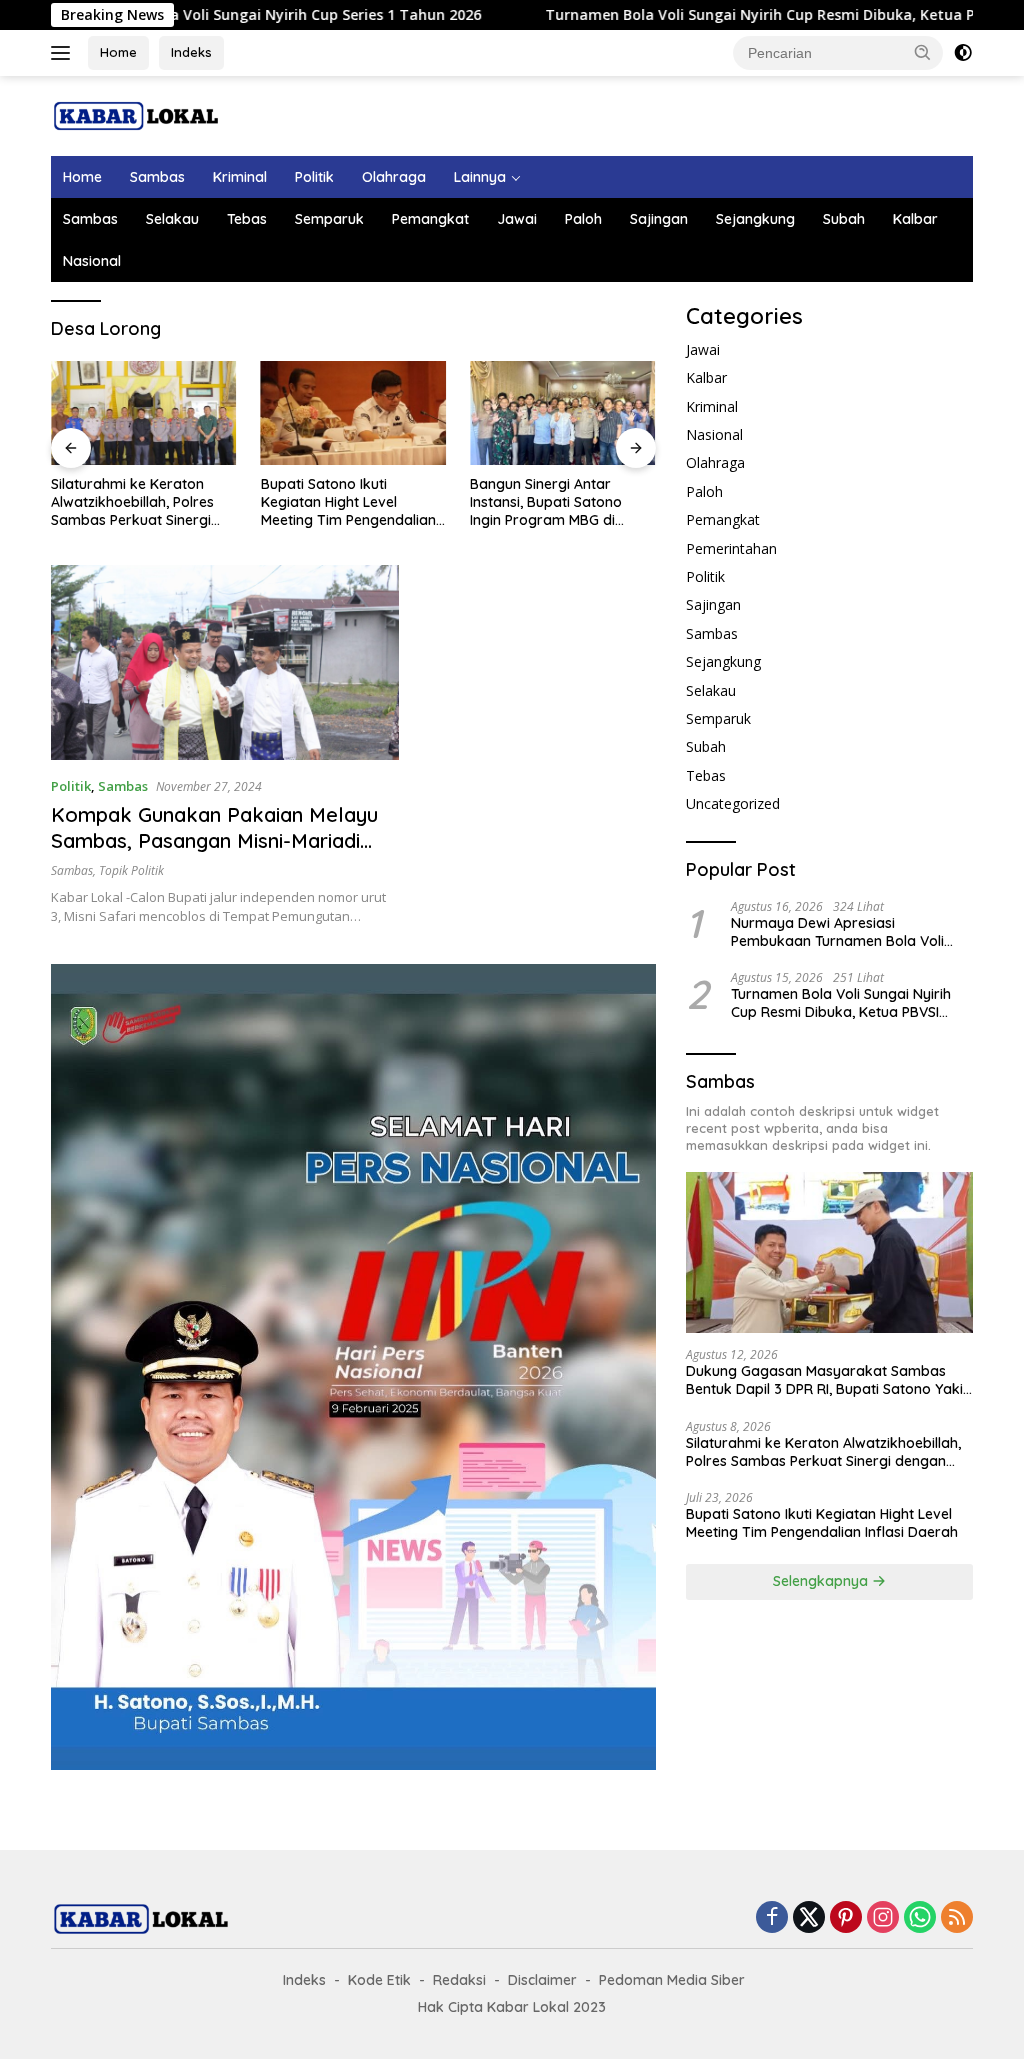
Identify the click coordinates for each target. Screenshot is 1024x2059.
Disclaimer (542, 1980)
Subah (844, 219)
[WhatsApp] (920, 1918)
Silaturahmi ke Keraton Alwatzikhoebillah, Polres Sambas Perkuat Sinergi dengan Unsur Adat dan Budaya (132, 502)
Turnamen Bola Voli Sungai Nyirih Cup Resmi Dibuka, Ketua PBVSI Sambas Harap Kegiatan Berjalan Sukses (843, 1003)
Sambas (157, 177)
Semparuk (329, 219)
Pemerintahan (731, 548)
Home (118, 52)
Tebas (247, 219)
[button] (923, 52)
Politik (314, 177)
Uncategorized (733, 803)
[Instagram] (883, 1918)
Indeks (191, 52)
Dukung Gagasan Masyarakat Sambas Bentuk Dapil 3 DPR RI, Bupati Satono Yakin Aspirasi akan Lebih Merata (828, 1380)
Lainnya (480, 177)
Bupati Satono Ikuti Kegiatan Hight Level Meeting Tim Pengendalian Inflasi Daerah (348, 502)
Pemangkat (430, 219)
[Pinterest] (846, 1918)
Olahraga (394, 177)
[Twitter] (809, 1918)
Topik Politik (131, 870)
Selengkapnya (822, 1581)
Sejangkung (755, 219)
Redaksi (459, 1980)
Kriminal (240, 177)
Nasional (92, 261)
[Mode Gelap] (963, 53)
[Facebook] (772, 1918)
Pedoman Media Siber (672, 1980)
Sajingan (659, 219)
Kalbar (915, 219)
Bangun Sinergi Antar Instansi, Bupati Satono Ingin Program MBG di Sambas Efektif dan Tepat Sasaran (557, 502)
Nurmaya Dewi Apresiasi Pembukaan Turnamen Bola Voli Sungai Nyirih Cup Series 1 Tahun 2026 (838, 932)
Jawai (517, 219)
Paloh (583, 219)
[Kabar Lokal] (136, 114)
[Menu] (64, 53)
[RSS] (957, 1918)
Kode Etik (379, 1980)
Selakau (172, 219)
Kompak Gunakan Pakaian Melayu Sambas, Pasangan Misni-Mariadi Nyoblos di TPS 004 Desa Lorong (214, 840)
